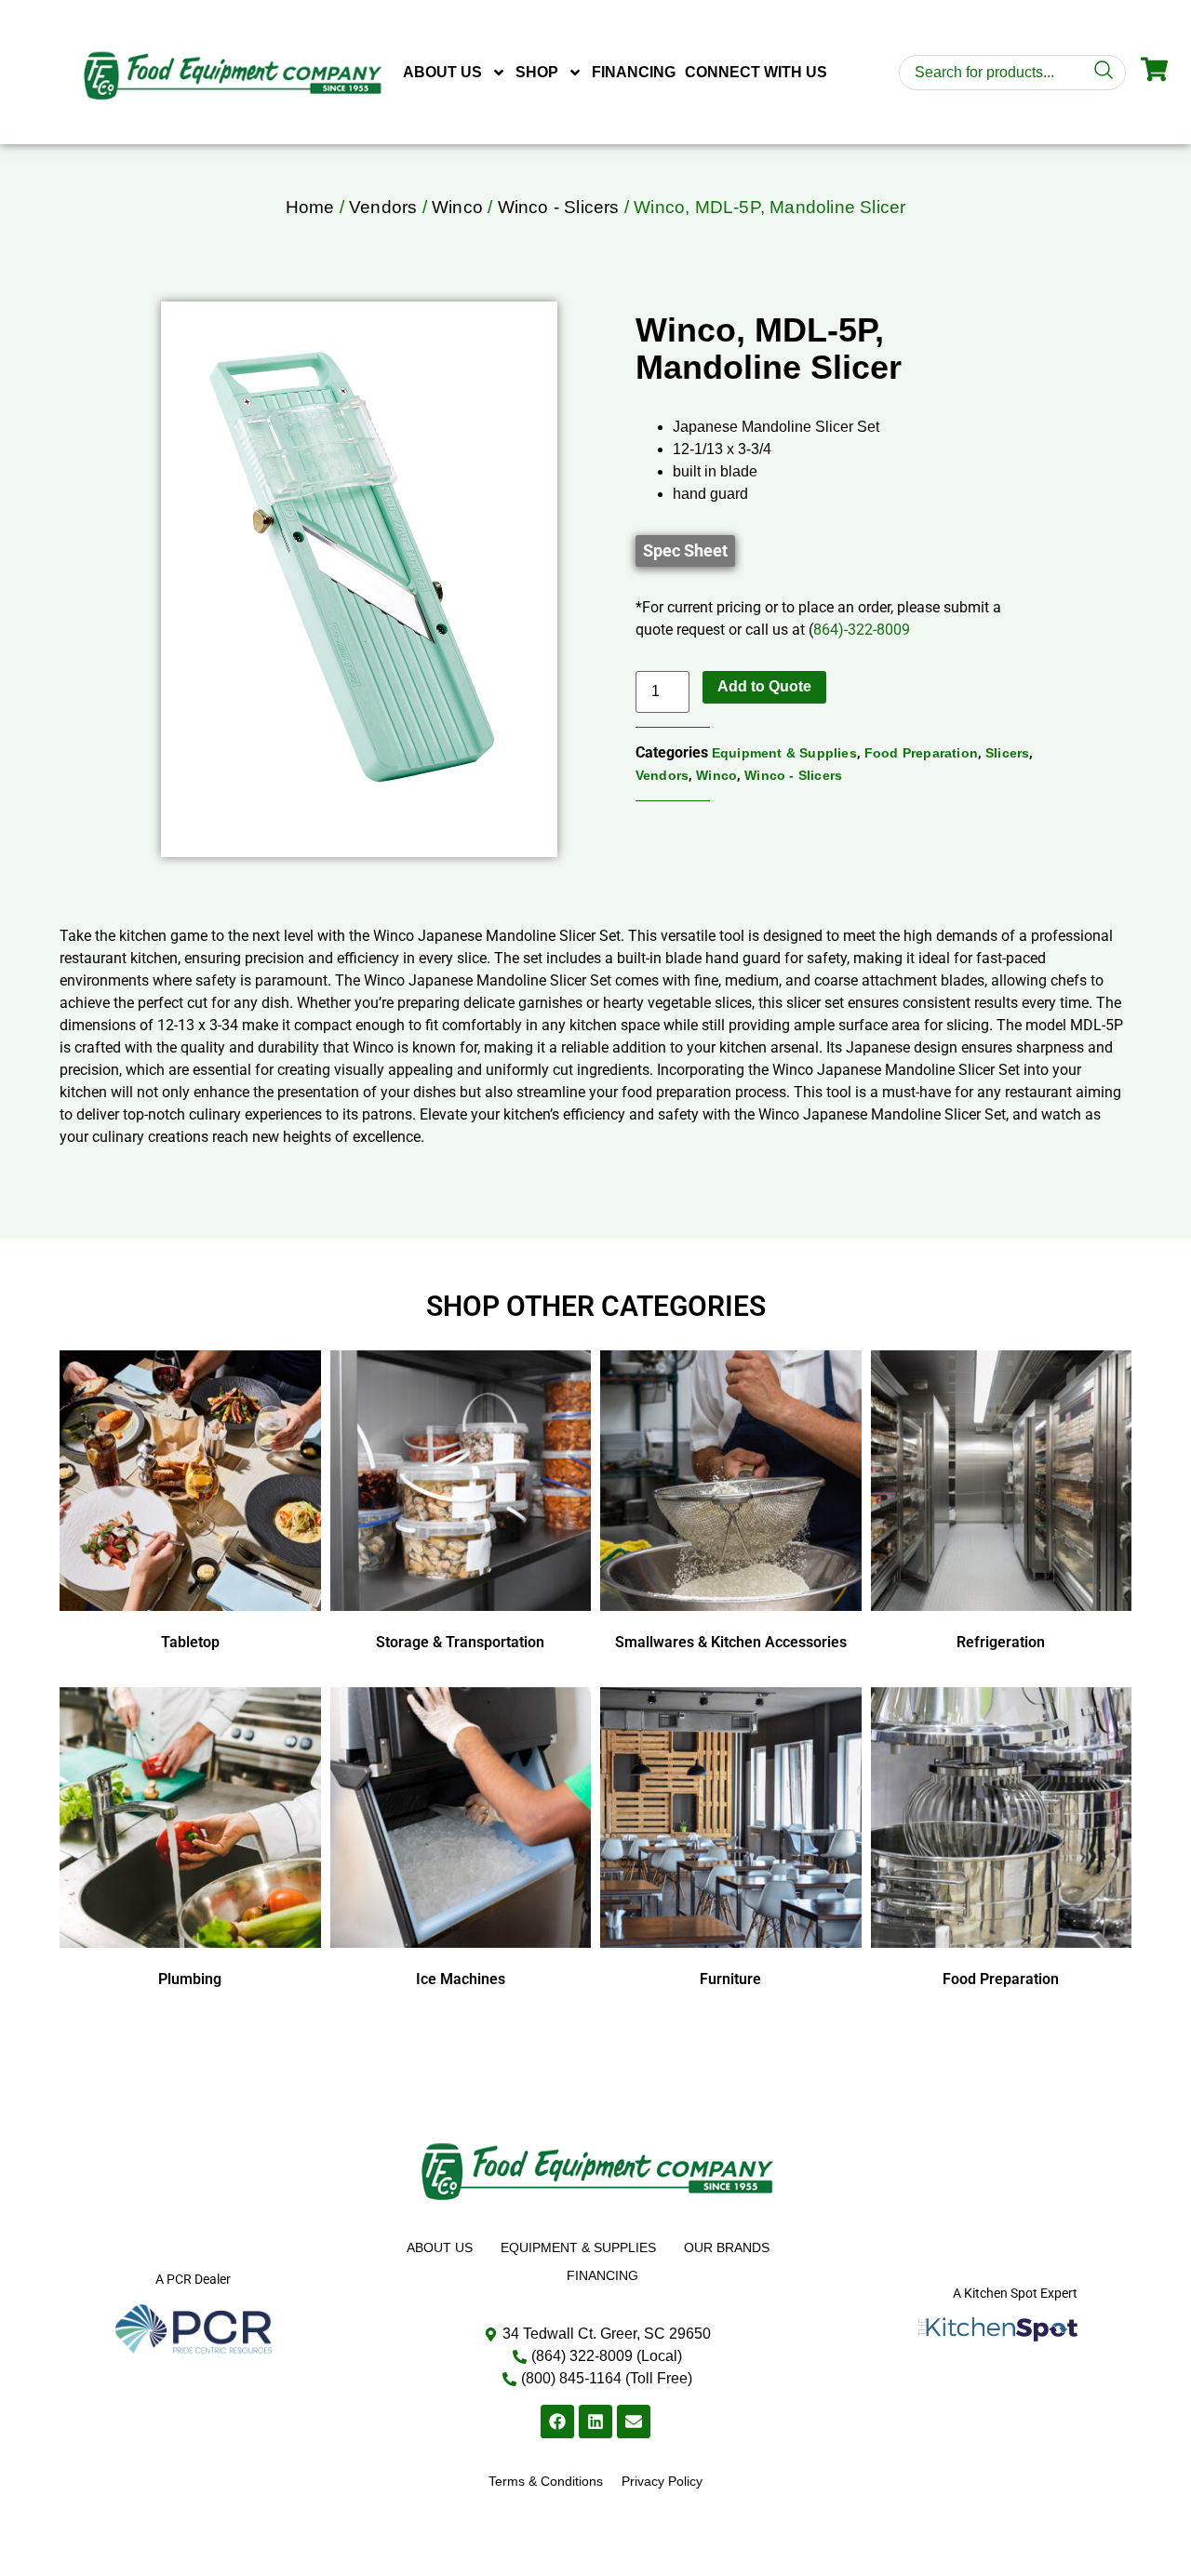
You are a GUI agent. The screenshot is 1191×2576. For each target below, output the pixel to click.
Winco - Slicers (559, 207)
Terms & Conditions (546, 2481)
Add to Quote (764, 686)
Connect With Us (756, 72)
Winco (457, 207)
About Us (442, 72)
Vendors (383, 207)
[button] (685, 551)
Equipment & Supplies (784, 753)
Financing (634, 72)
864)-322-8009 (862, 630)
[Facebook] (557, 2422)
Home (310, 207)
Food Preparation (921, 753)
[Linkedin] (595, 2422)
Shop (537, 72)
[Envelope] (634, 2422)
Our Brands (727, 2247)
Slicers (1007, 753)
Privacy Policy (662, 2481)
